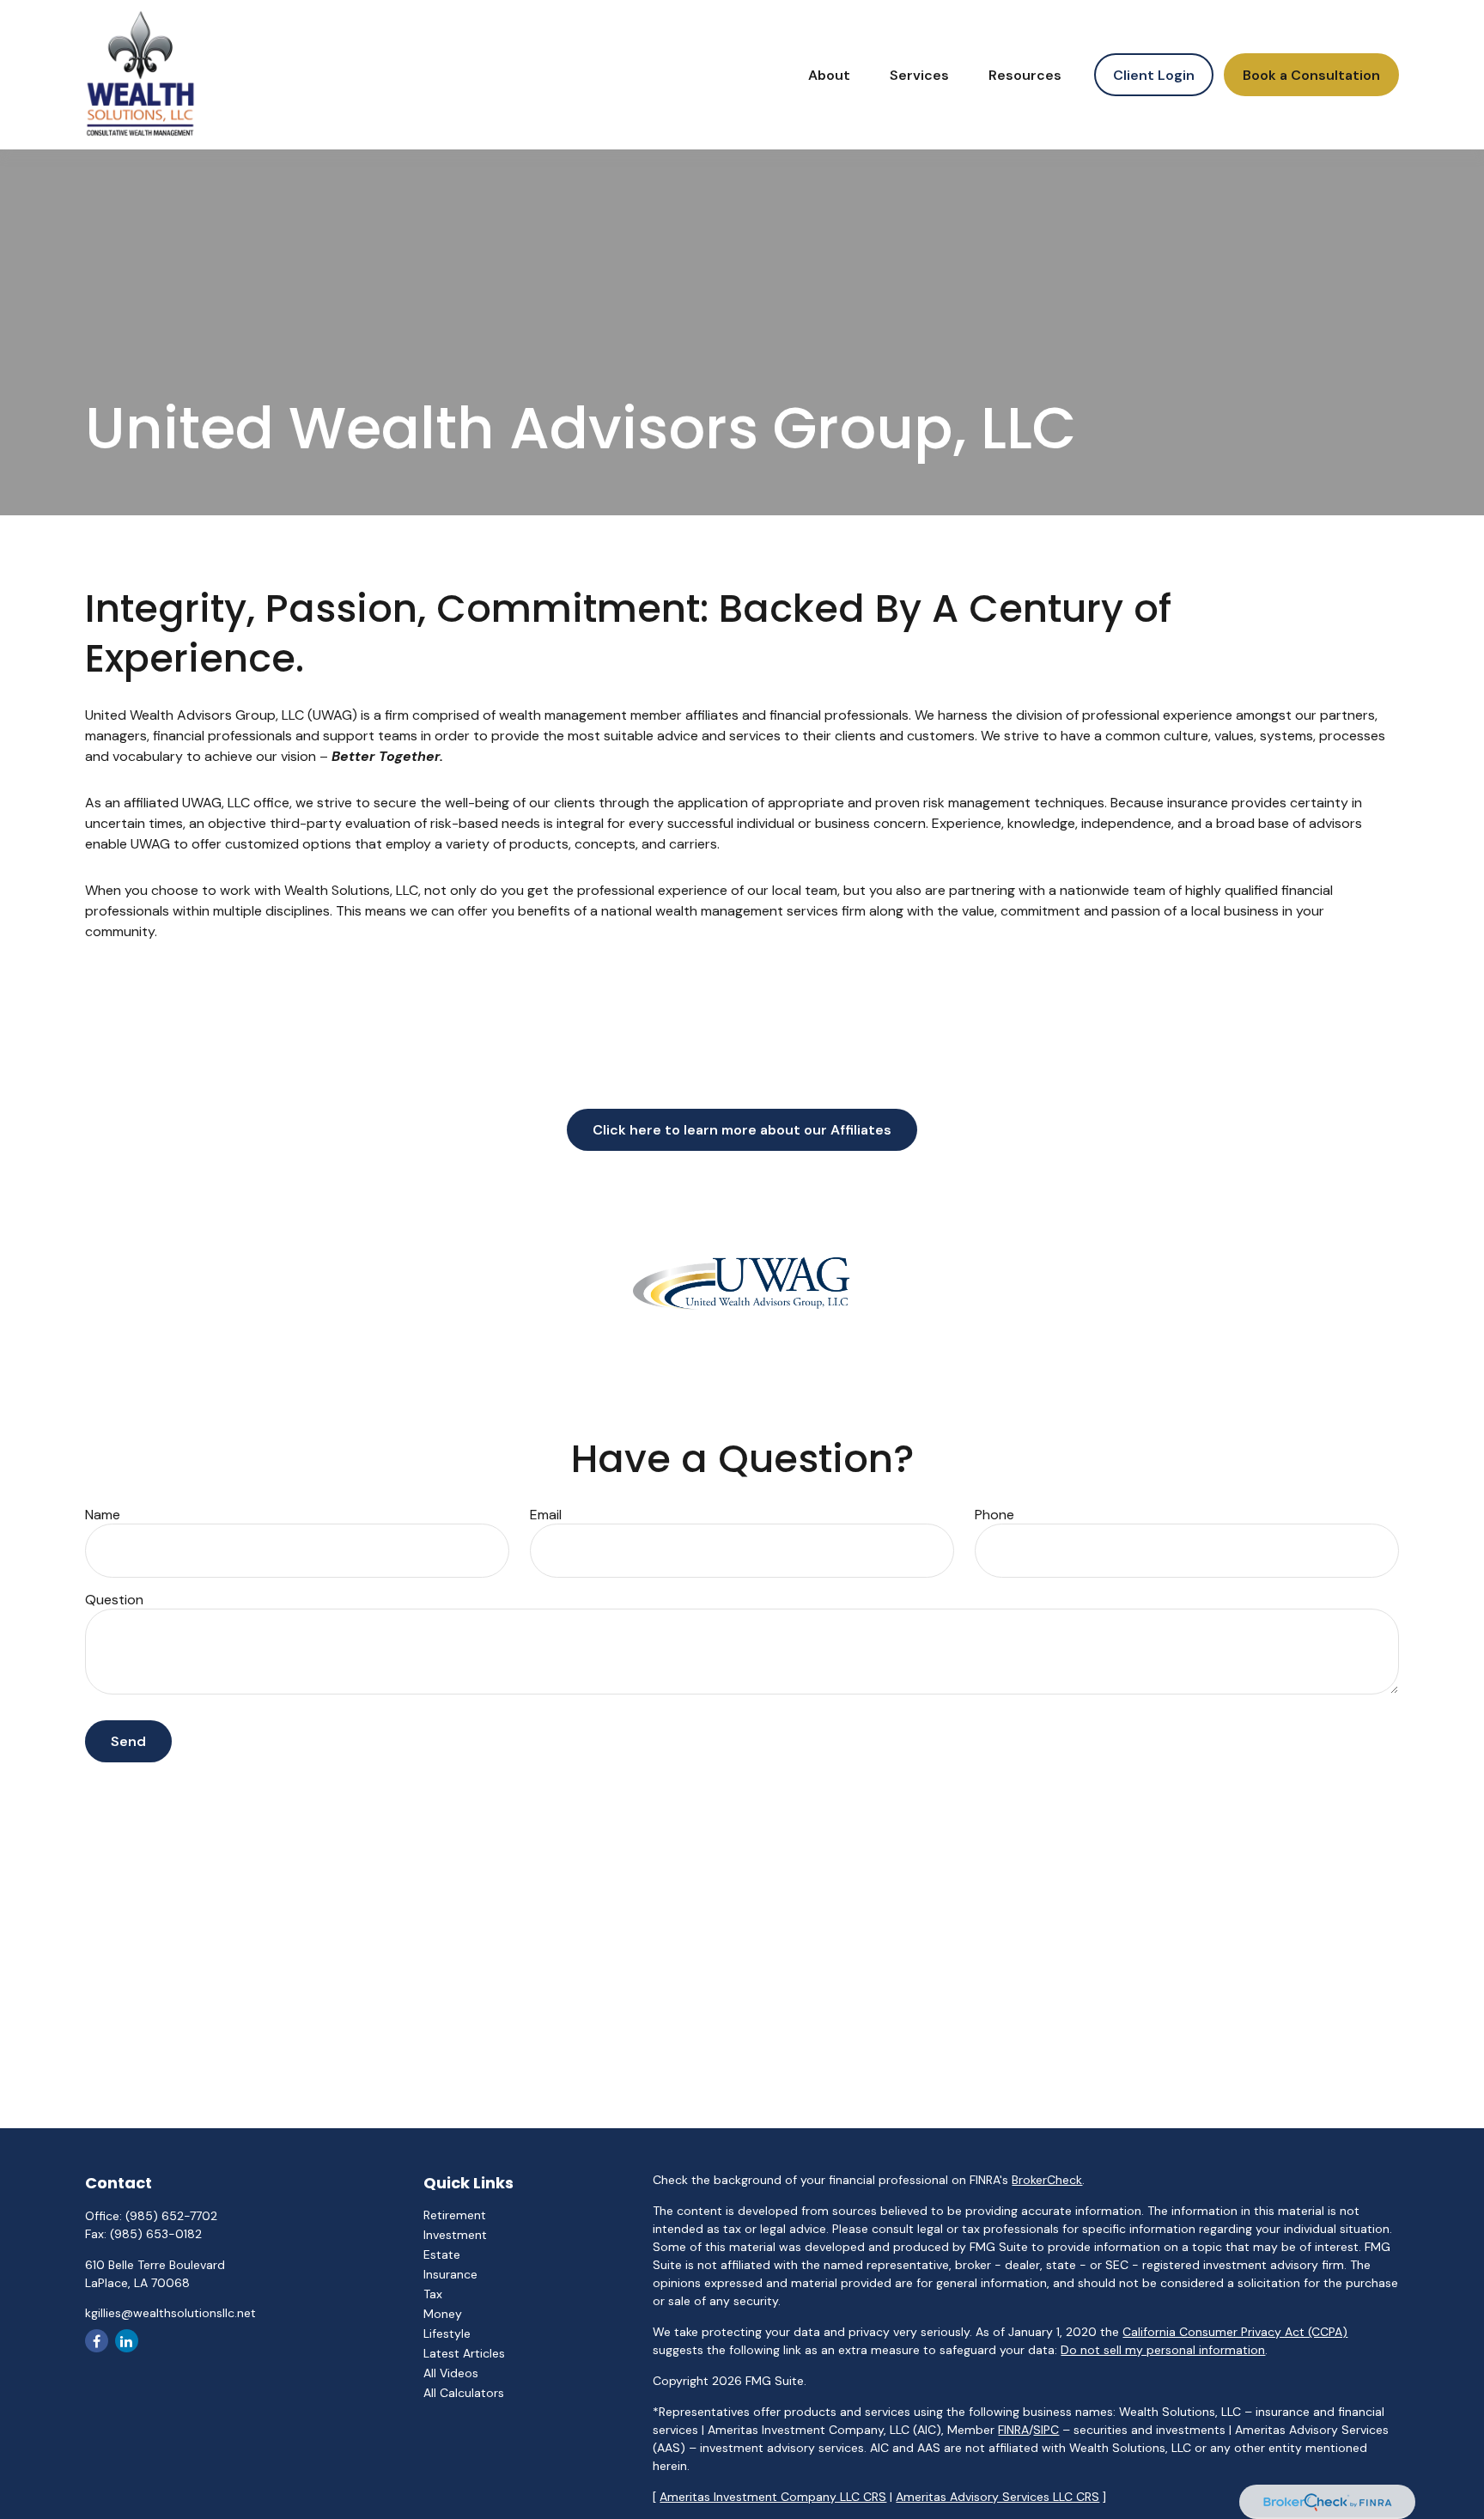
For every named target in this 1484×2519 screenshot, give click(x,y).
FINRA (1013, 2430)
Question (114, 1600)
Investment (455, 2235)
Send (128, 1741)
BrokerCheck (1047, 2180)
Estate (442, 2254)
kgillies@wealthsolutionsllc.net (170, 2313)
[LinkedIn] (127, 2341)
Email (546, 1515)
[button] (829, 75)
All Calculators (464, 2393)
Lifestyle (447, 2333)
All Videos (451, 2373)
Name (103, 1515)
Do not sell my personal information (1163, 2350)
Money (443, 2314)
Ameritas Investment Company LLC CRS (773, 2497)
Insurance (450, 2274)
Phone (994, 1515)
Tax (433, 2294)
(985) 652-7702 (171, 2216)
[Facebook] (97, 2341)
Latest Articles (464, 2353)
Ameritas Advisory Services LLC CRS (997, 2497)
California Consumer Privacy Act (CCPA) (1235, 2332)
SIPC (1046, 2430)
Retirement (455, 2215)
